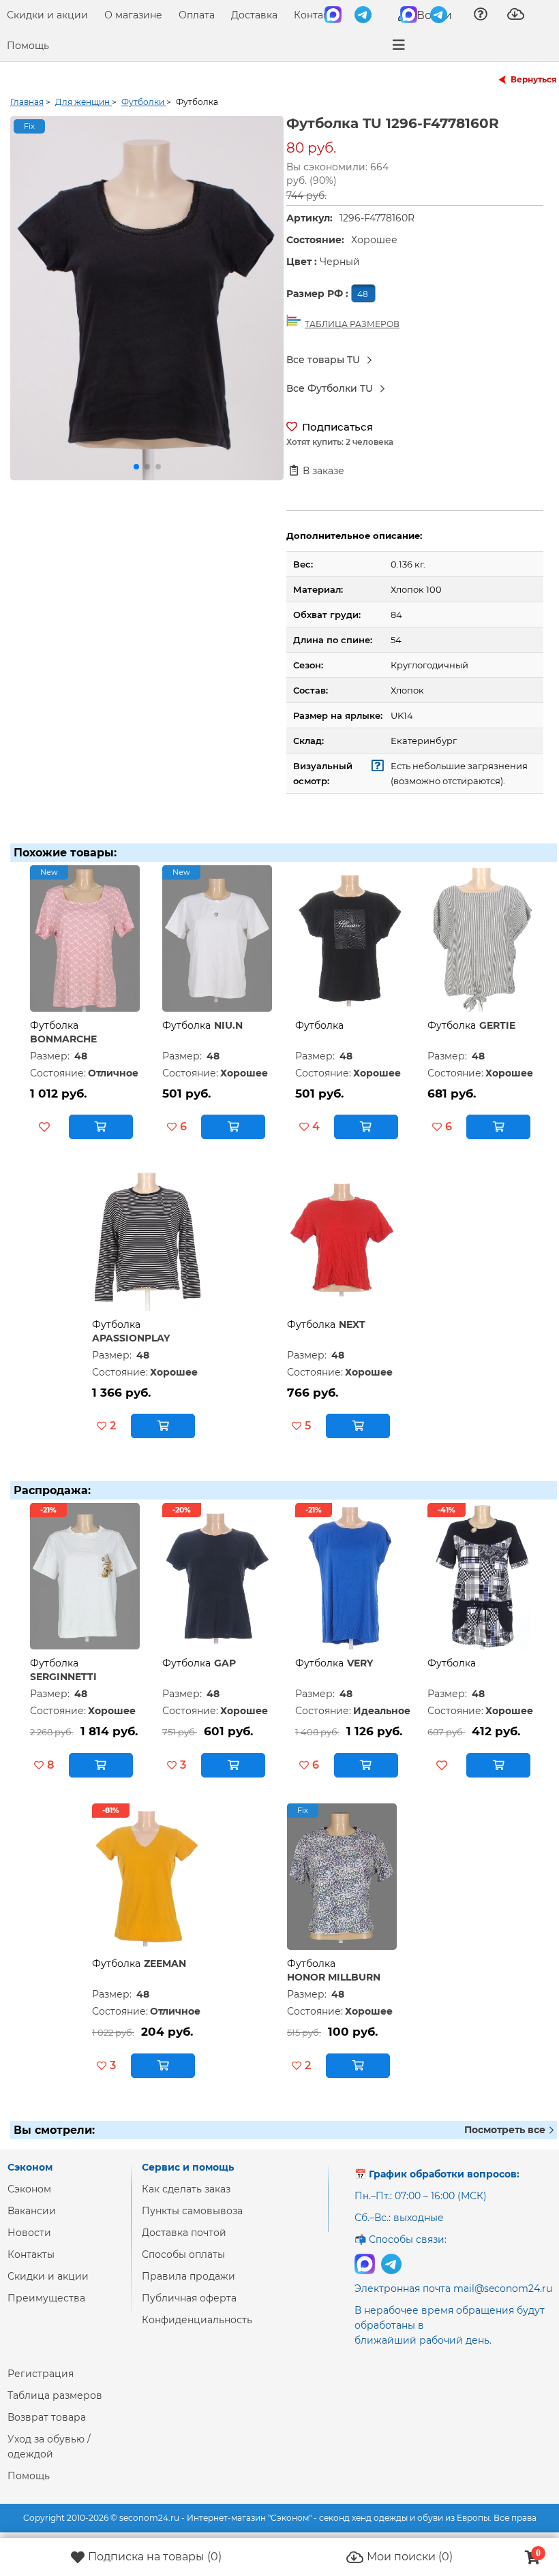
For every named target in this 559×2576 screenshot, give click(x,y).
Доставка (254, 15)
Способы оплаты (183, 2254)
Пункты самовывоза (192, 2211)
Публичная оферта (189, 2298)
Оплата (197, 15)
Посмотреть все (506, 2130)
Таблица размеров (55, 2395)
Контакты (317, 15)
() (155, 2557)
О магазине (133, 15)
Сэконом (29, 2189)
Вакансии (32, 2211)
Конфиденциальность (197, 2320)
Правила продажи (188, 2276)
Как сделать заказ (186, 2189)
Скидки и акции (47, 15)
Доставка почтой (184, 2233)
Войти (433, 15)
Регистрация (41, 2374)
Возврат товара (47, 2417)
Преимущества (46, 2298)
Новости (29, 2233)
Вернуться (534, 79)
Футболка (54, 1025)
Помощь (28, 46)
